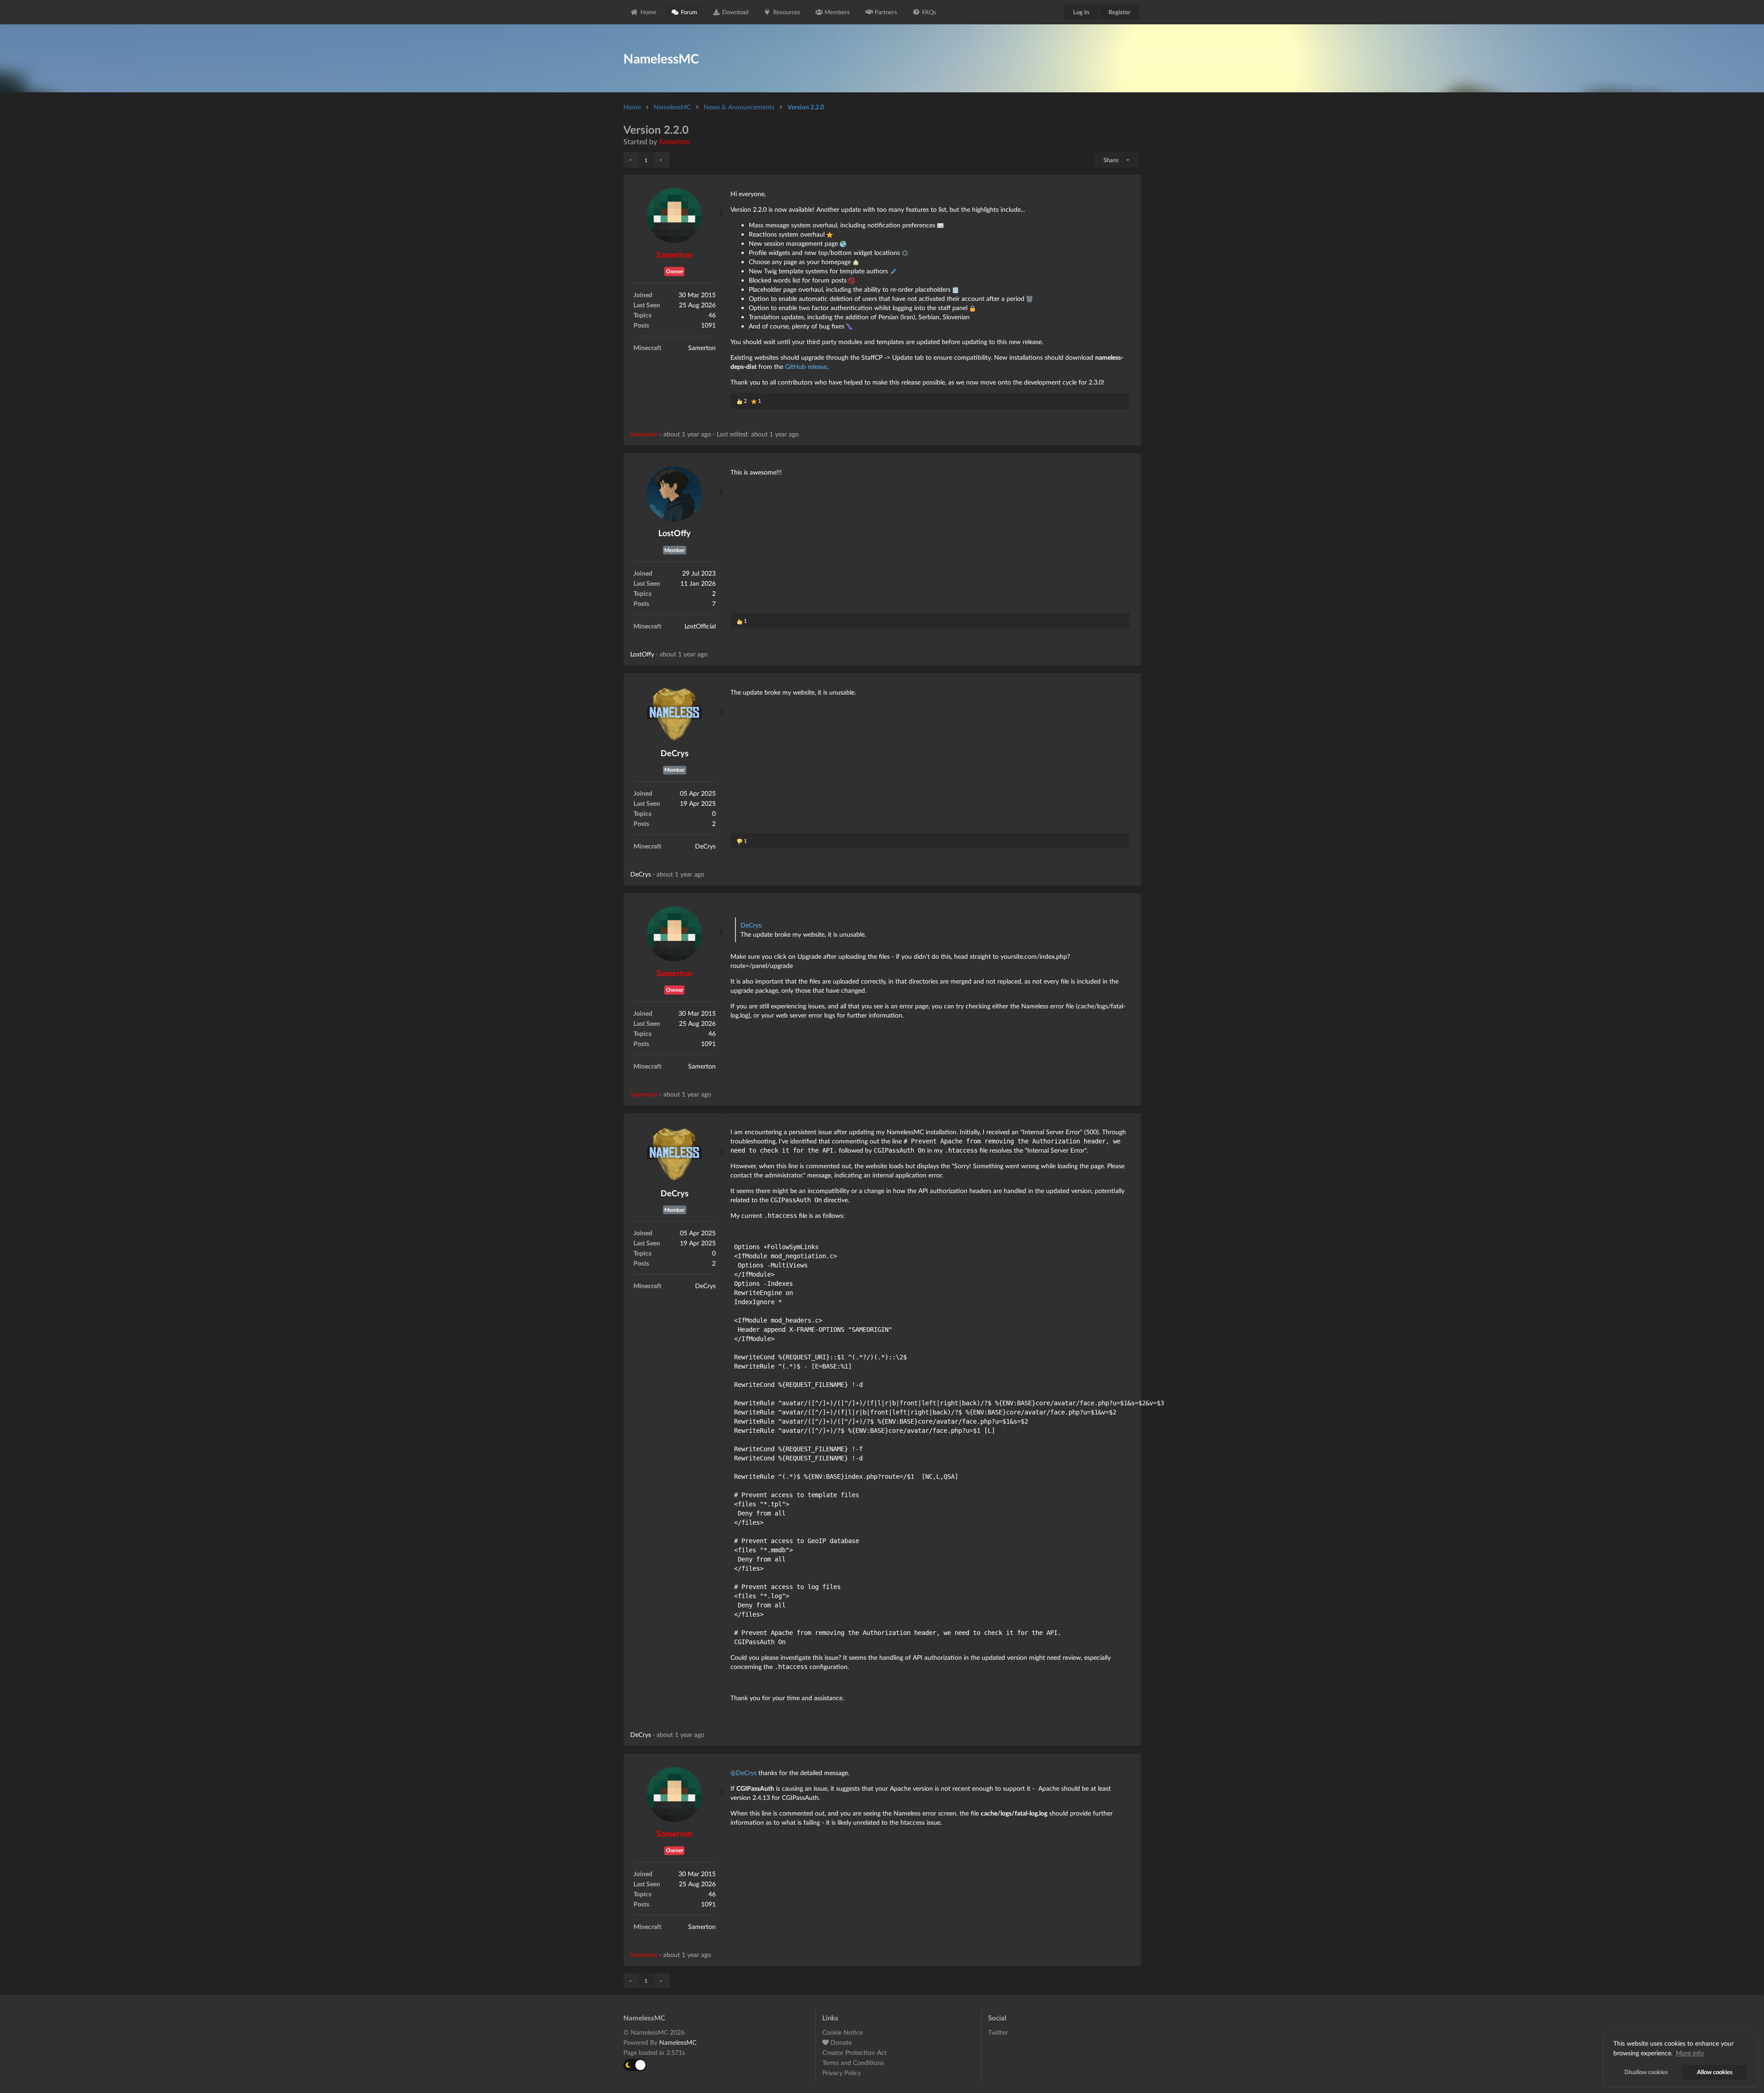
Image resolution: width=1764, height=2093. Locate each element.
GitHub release (806, 366)
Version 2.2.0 (806, 107)
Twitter (998, 2032)
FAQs (929, 12)
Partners (886, 12)
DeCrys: (752, 925)
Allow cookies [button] (1715, 2072)
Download (735, 12)
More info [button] (1690, 2053)
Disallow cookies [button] (1646, 2072)
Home (648, 12)
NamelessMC (672, 107)
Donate (840, 2042)
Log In (1081, 12)
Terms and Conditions (853, 2062)
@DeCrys (743, 1773)
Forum (689, 12)
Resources (787, 12)
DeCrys (675, 753)
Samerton (674, 141)
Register (1119, 12)
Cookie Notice (842, 2032)
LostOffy (675, 533)
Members (837, 12)
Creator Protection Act (854, 2052)
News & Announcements (739, 107)
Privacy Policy (842, 2073)
